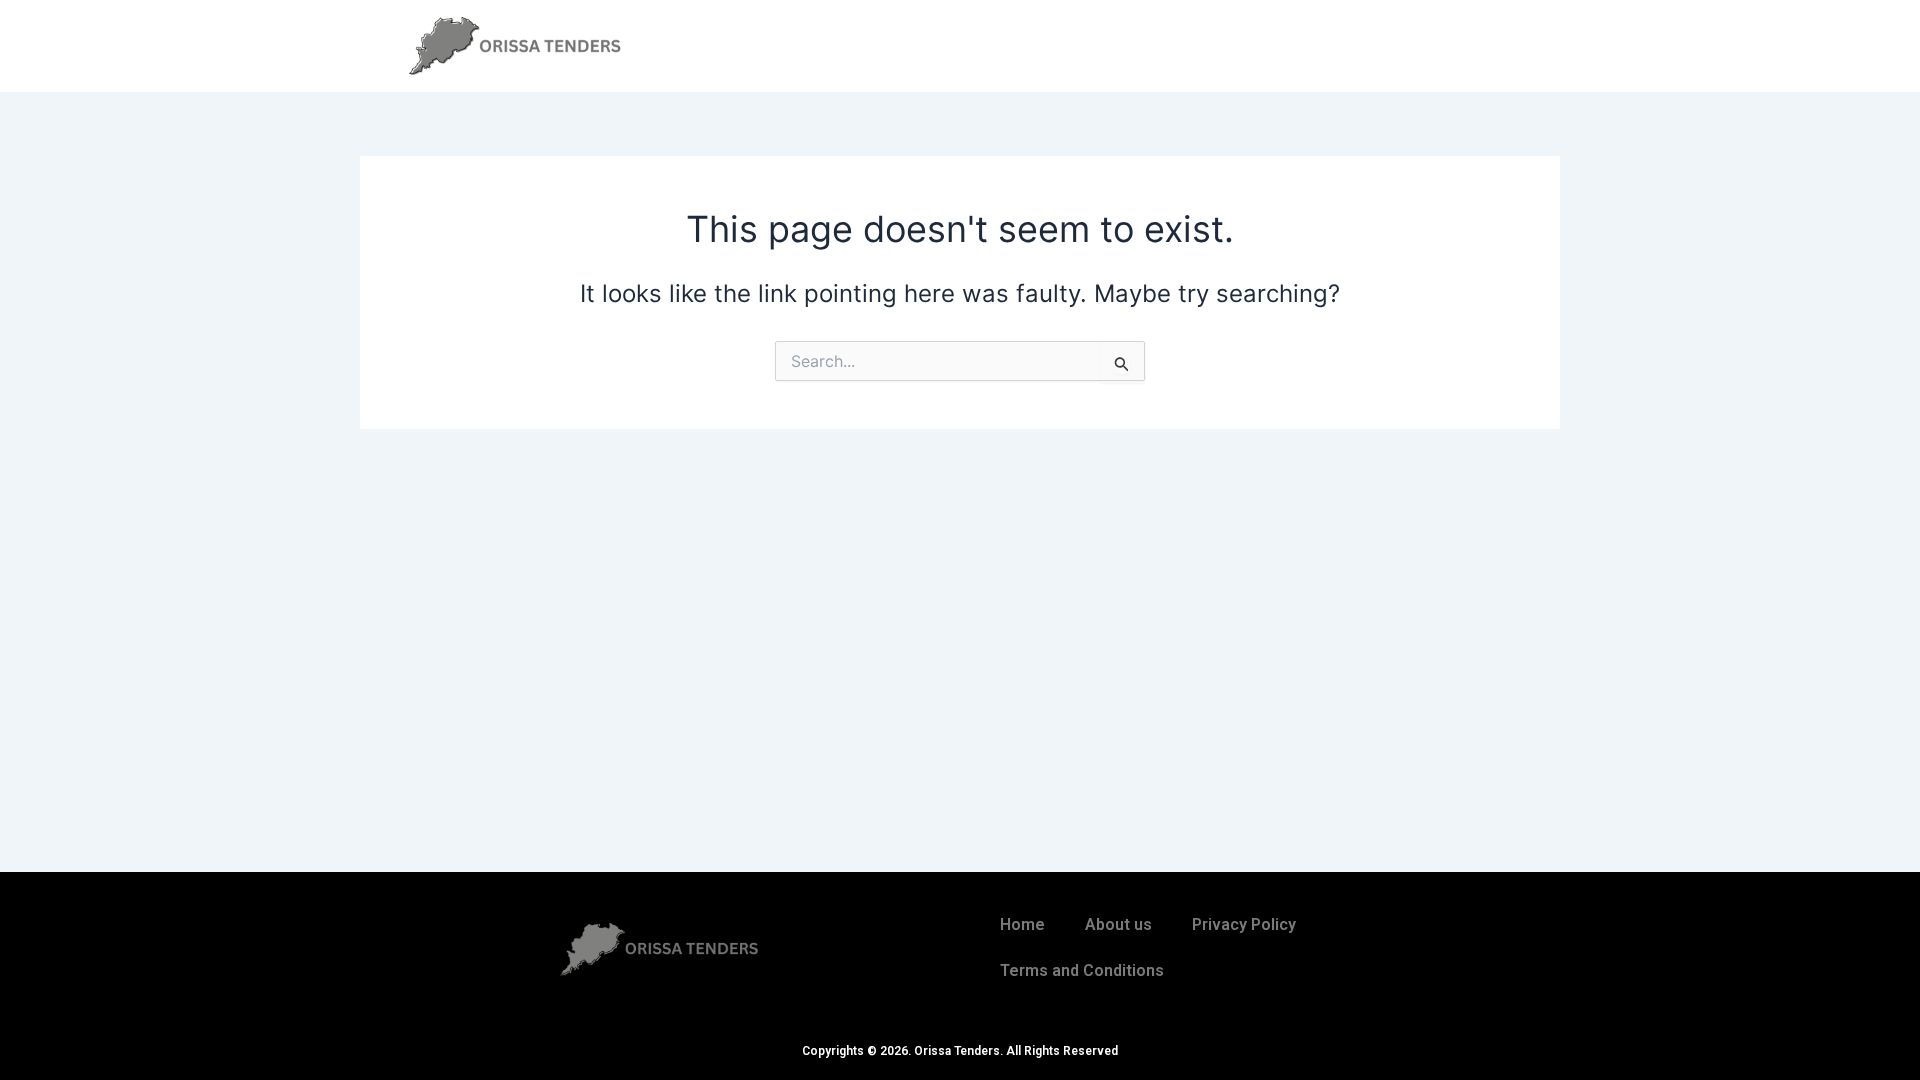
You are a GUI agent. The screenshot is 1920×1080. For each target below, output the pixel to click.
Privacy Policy (1244, 924)
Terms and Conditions (1082, 970)
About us (1118, 924)
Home (1022, 924)
